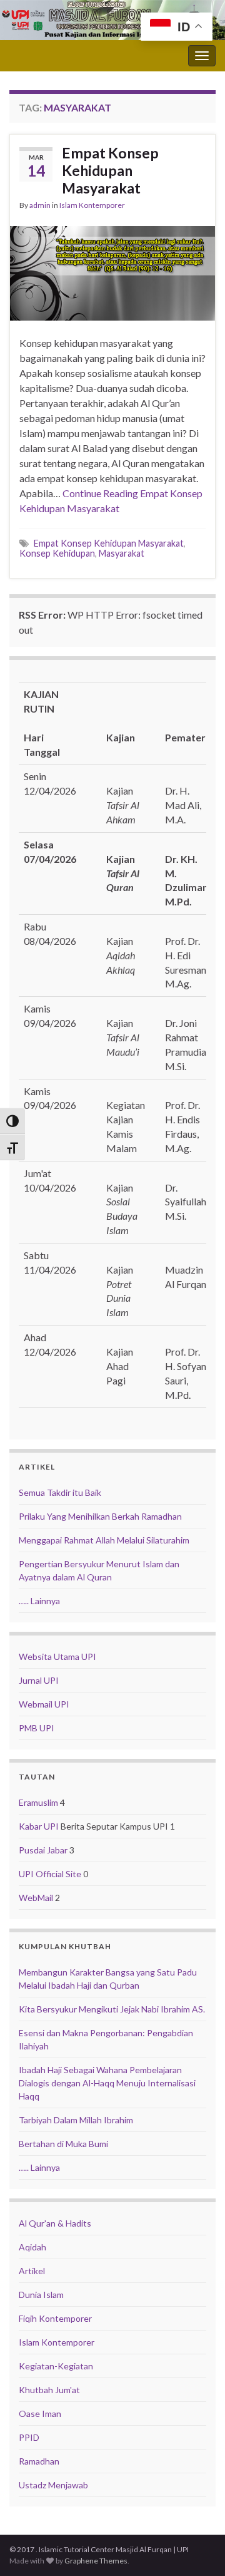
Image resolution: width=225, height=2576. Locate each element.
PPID (29, 2437)
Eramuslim (38, 1802)
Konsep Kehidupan (57, 553)
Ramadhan (39, 2461)
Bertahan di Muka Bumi (63, 2144)
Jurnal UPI (39, 1680)
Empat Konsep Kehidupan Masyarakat (110, 170)
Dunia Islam (41, 2295)
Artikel (32, 2271)
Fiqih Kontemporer (55, 2318)
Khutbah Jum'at (49, 2390)
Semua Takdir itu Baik (60, 1492)
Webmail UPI (44, 1704)
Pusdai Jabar (43, 1850)
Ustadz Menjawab (53, 2485)
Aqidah (32, 2247)
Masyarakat (122, 553)
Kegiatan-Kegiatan (56, 2366)
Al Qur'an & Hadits (55, 2223)
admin (40, 205)
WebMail (36, 1898)
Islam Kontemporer (92, 205)
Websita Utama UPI (57, 1656)
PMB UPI (37, 1728)
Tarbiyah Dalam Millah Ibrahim (76, 2120)
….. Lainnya (39, 1601)
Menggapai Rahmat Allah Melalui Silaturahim (104, 1540)
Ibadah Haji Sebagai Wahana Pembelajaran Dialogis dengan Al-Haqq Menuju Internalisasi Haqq (107, 2083)
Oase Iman (40, 2414)
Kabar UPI (39, 1826)
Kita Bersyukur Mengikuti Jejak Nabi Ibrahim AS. (112, 2009)
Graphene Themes (96, 2561)
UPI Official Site (50, 1874)
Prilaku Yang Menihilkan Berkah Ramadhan (100, 1516)
